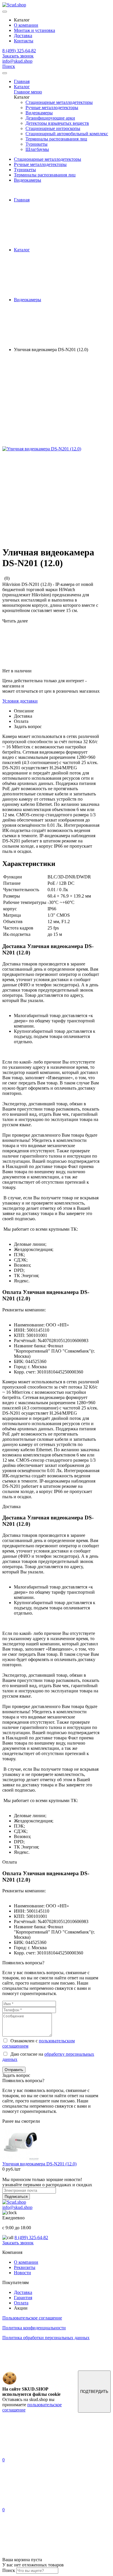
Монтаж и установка (34, 30)
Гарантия (23, 2298)
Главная (22, 81)
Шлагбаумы (37, 149)
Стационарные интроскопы (53, 128)
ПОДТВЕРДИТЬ (94, 2392)
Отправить (14, 2070)
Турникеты (37, 144)
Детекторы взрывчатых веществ (57, 123)
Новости (22, 2273)
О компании (26, 25)
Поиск (9, 66)
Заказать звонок (18, 56)
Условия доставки (20, 701)
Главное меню (28, 92)
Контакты (24, 41)
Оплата (21, 2303)
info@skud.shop (17, 61)
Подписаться (16, 2197)
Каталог (22, 87)
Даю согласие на (48, 2057)
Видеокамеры (39, 113)
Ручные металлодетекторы (52, 108)
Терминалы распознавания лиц (56, 139)
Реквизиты (25, 2267)
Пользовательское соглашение (32, 2318)
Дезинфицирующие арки (50, 118)
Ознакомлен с (39, 2043)
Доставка (23, 36)
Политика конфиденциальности (34, 2328)
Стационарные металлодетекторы (59, 102)
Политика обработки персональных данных (46, 2338)
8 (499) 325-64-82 (19, 51)
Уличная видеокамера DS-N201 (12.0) (39, 2164)
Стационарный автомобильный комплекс (67, 134)
